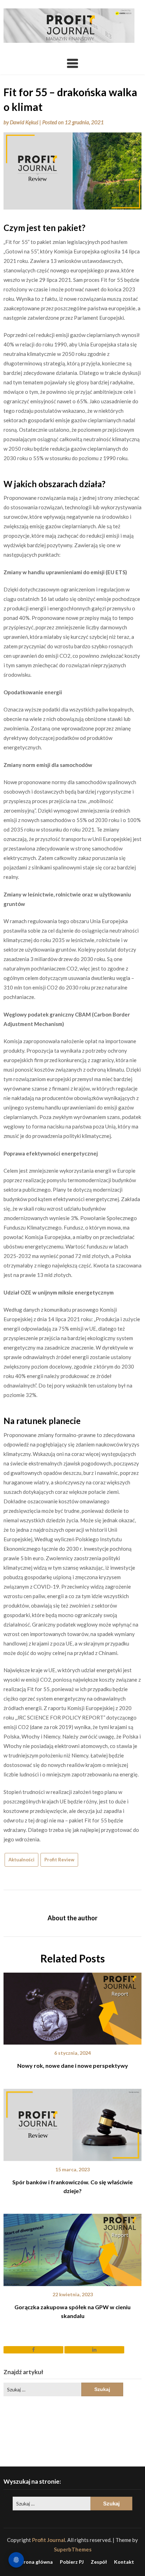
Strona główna (36, 2562)
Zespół (99, 2562)
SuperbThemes (73, 2549)
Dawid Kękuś (24, 122)
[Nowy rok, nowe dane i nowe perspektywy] (72, 2006)
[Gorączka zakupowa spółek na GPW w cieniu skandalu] (72, 2247)
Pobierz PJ (72, 2562)
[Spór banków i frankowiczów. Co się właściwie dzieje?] (72, 2123)
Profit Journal (49, 2540)
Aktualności (21, 1860)
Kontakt (124, 2562)
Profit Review (59, 1860)
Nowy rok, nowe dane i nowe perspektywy (73, 2065)
